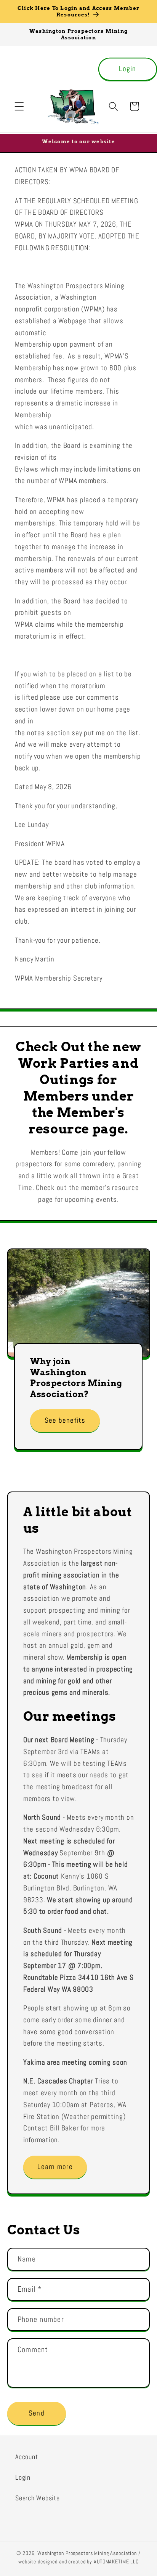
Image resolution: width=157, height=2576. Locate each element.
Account (26, 2457)
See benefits (65, 1420)
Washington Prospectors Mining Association (87, 2553)
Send (37, 2413)
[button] (19, 106)
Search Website (38, 2498)
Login (127, 69)
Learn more (55, 2167)
